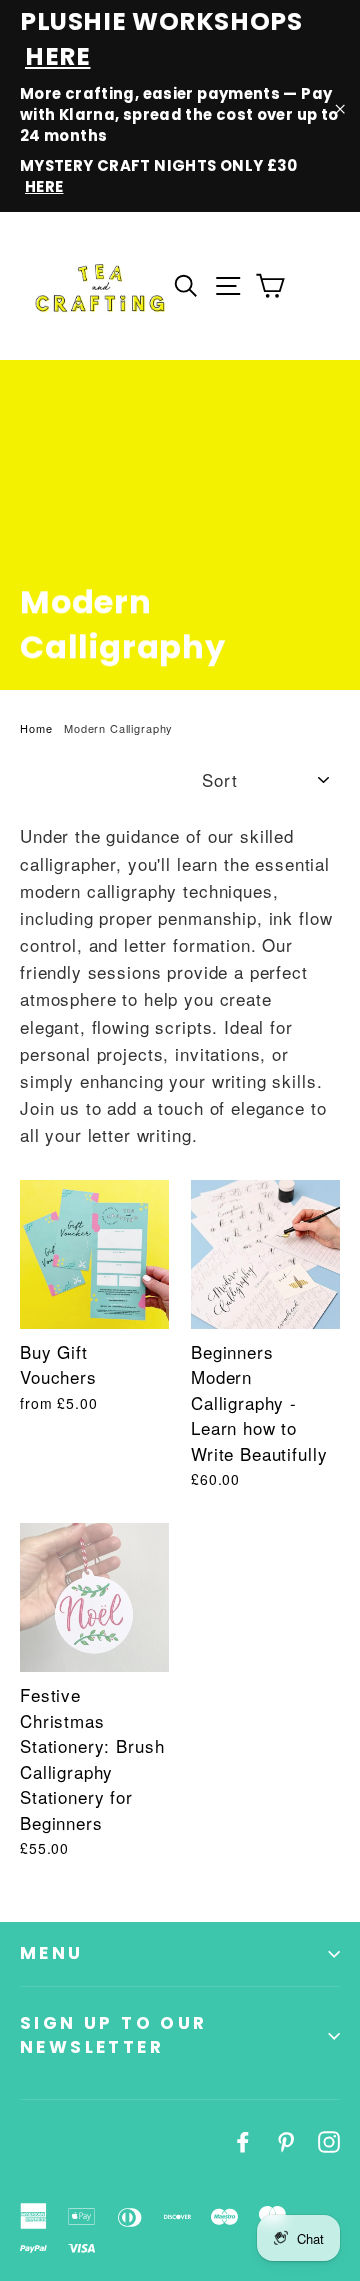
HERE (57, 56)
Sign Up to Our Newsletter (114, 2035)
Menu (52, 1953)
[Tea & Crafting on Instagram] (329, 2139)
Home (36, 728)
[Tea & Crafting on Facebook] (243, 2139)
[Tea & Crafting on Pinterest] (286, 2139)
